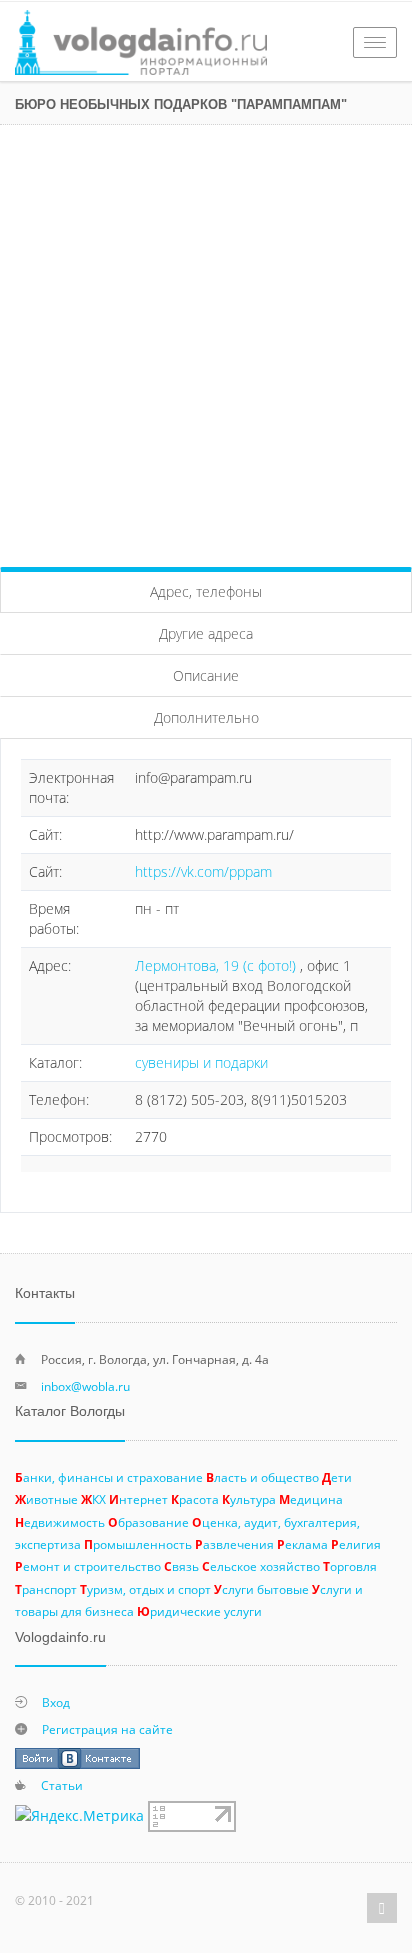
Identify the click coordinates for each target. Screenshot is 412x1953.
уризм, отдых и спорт (145, 1589)
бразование (148, 1522)
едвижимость (60, 1522)
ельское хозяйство (261, 1566)
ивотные (46, 1499)
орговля (350, 1566)
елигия (356, 1544)
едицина (311, 1499)
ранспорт (46, 1589)
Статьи (62, 1785)
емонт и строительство (88, 1566)
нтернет (138, 1499)
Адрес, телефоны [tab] (206, 591)
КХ (93, 1499)
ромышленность (138, 1544)
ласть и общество (262, 1477)
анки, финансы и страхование (109, 1477)
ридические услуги (199, 1611)
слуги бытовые (261, 1589)
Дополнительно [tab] (206, 717)
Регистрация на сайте (107, 1729)
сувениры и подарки (201, 1062)
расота (195, 1499)
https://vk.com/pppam (203, 871)
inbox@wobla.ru (85, 1386)
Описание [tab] (206, 675)
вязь (181, 1566)
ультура (249, 1499)
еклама (302, 1544)
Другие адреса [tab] (206, 633)
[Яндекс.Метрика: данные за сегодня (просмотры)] (79, 1816)
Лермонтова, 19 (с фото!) (217, 965)
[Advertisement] (206, 341)
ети (337, 1477)
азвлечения (234, 1544)
